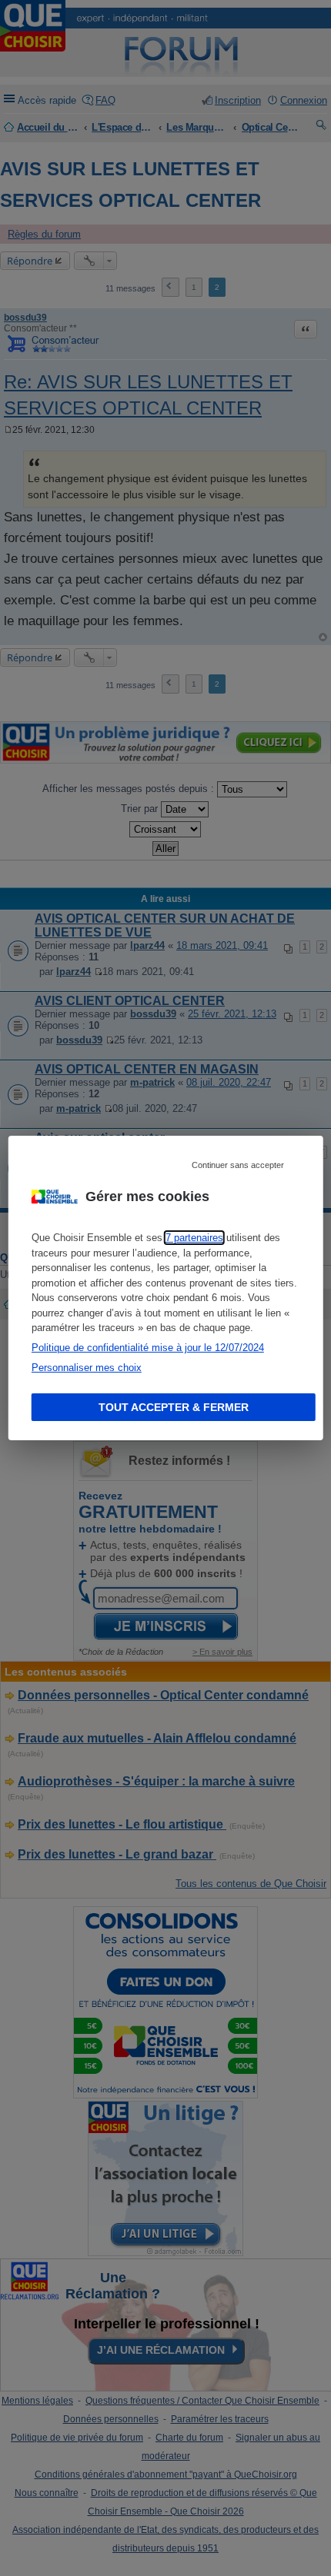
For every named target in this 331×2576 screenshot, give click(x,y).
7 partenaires (194, 1238)
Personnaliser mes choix (87, 1368)
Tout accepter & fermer (174, 1407)
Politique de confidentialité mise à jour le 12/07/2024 (148, 1348)
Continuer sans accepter (238, 1165)
